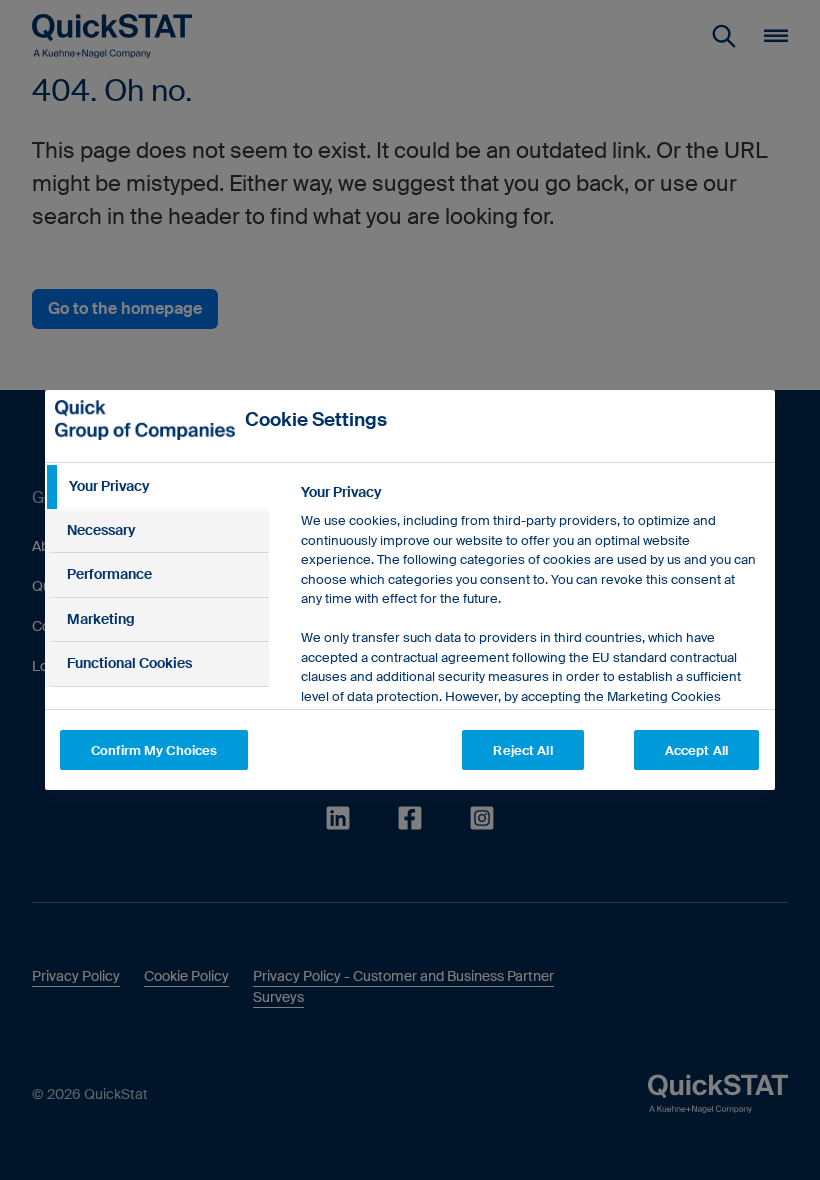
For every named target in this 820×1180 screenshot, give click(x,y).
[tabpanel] (529, 677)
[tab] (157, 487)
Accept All (696, 750)
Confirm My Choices (154, 750)
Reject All (522, 750)
